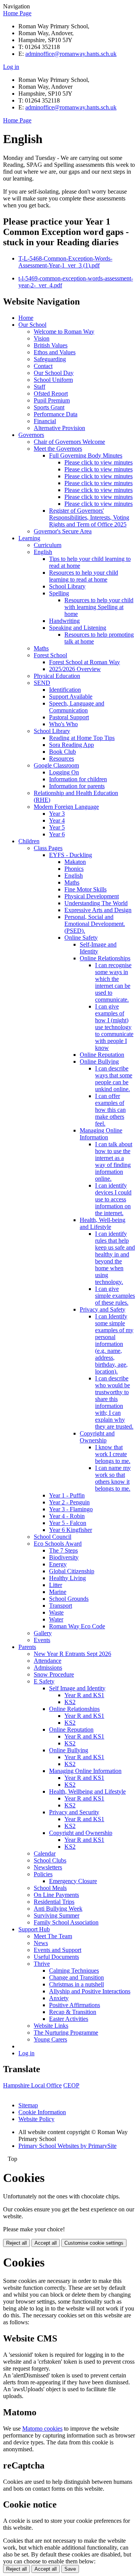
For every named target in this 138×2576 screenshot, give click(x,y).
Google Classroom (56, 765)
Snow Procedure (54, 1674)
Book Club (62, 752)
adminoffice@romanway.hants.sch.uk (71, 54)
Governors (31, 435)
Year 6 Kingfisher (71, 1530)
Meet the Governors (58, 449)
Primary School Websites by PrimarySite (67, 2146)
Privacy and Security (74, 1812)
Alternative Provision (59, 428)
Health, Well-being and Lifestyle (103, 1223)
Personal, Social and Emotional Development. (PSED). (95, 924)
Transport (61, 1606)
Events (42, 1640)
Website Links (51, 2026)
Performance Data (56, 414)
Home (26, 318)
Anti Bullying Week (58, 1909)
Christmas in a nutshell (76, 1984)
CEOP (71, 2085)
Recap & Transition (73, 2012)
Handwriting (64, 621)
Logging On (64, 772)
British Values (51, 345)
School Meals (50, 1888)
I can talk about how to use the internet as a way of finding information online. (114, 1161)
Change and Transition (76, 1977)
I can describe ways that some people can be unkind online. (114, 1079)
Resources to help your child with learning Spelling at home (99, 607)
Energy (58, 1564)
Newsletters (48, 1867)
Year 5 (57, 827)
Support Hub (34, 1929)
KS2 (70, 1702)
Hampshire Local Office (32, 2085)
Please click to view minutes (99, 462)
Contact (43, 366)
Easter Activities (69, 2019)
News (41, 1943)
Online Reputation (102, 1055)
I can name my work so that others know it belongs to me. (113, 1478)
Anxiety (59, 1998)
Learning (29, 538)
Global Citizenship (72, 1571)
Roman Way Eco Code (77, 1626)
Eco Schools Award (58, 1544)
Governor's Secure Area (63, 531)
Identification (65, 690)
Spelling (59, 593)
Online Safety (81, 938)
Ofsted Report (51, 393)
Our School (32, 325)
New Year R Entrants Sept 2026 (72, 1654)
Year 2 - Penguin (69, 1502)
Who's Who (63, 724)
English (43, 552)
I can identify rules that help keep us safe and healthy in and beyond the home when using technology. (115, 1258)
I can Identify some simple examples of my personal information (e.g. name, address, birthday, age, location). (114, 1344)
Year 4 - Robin (67, 1516)
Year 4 (57, 820)
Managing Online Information (101, 1134)
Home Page (17, 13)
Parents (27, 1647)
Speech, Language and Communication (77, 707)
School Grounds (69, 1599)
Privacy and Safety (103, 1309)
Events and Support (58, 1950)
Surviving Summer (57, 1915)
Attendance (48, 1661)
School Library (67, 586)
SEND (42, 683)
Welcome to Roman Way (64, 332)
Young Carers (50, 2039)
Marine (58, 1592)
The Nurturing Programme (66, 2033)
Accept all (46, 2243)
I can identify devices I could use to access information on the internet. (113, 1199)
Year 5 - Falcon (68, 1523)
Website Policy (36, 2119)
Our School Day (54, 373)
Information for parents (77, 786)
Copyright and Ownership (97, 1437)
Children (29, 841)
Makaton (75, 862)
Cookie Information (42, 2112)
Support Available (71, 697)
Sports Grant (49, 407)
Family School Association (66, 1922)
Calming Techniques (74, 1971)
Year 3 (57, 814)
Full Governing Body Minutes (86, 455)
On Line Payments (56, 1895)
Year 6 (57, 834)
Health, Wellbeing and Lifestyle (87, 1791)
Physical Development (92, 896)
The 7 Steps (63, 1550)
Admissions (48, 1668)
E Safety (44, 1681)
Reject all (16, 2243)
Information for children (78, 779)
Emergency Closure (73, 1881)
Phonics (74, 869)
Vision (42, 338)
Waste (56, 1612)
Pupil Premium (52, 400)
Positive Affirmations (75, 2005)
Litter (56, 1585)
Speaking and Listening (78, 628)
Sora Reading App (71, 745)
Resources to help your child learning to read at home (84, 576)
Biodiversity (64, 1557)
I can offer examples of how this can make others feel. (110, 1110)
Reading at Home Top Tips (82, 738)
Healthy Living (67, 1578)
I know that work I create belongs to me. (113, 1454)
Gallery (43, 1633)
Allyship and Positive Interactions (90, 1991)
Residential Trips (54, 1902)
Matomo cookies (42, 2429)
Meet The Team (53, 1936)
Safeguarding (50, 359)
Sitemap (28, 2105)
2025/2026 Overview (75, 669)
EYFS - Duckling (71, 855)
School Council (53, 1537)
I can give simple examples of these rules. (115, 1296)
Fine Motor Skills (85, 889)
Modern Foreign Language (66, 807)
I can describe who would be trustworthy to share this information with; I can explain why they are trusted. (114, 1402)
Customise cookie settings (94, 2243)
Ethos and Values (55, 352)
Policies (43, 1874)
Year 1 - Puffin (67, 1495)
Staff (39, 387)
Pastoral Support (69, 717)
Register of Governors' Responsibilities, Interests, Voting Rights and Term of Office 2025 (89, 517)
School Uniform (53, 380)
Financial (45, 421)
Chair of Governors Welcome (69, 442)
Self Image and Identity (77, 1688)
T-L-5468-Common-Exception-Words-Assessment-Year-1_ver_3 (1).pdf (65, 262)
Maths (41, 648)
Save (70, 2569)
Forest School (50, 655)
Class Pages (48, 848)
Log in (11, 67)
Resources (62, 758)
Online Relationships (105, 958)
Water (56, 1619)
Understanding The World (96, 903)
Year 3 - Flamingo (71, 1509)
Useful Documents (56, 1957)
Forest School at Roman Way (85, 662)
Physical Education (57, 676)
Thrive (42, 1964)
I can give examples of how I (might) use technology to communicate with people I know (114, 1027)
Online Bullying (99, 1062)
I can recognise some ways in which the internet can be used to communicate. (113, 982)
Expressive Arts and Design (98, 910)
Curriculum (48, 545)
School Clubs (50, 1860)
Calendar (45, 1853)
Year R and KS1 (84, 1695)
